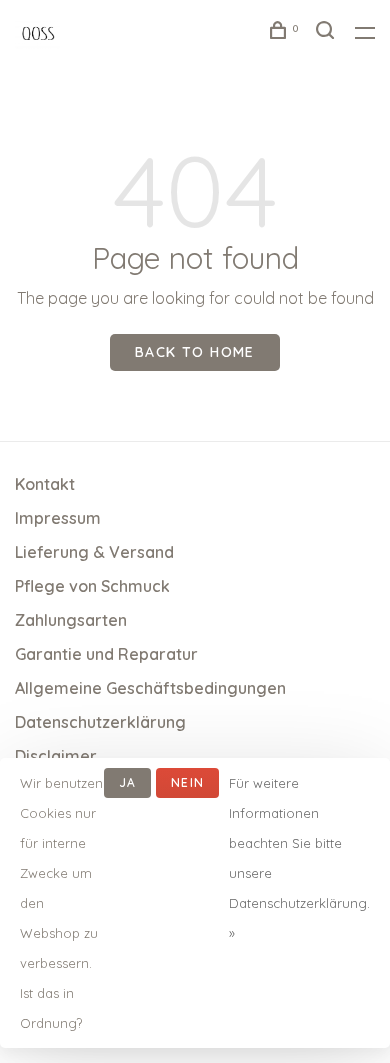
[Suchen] (328, 33)
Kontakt (45, 484)
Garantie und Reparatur (106, 654)
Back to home (195, 352)
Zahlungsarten (71, 620)
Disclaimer (56, 756)
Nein (187, 782)
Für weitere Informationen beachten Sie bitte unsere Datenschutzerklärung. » (299, 858)
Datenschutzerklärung (100, 722)
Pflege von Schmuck (92, 586)
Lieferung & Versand (94, 552)
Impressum (58, 518)
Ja (127, 782)
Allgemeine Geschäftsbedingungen (150, 688)
